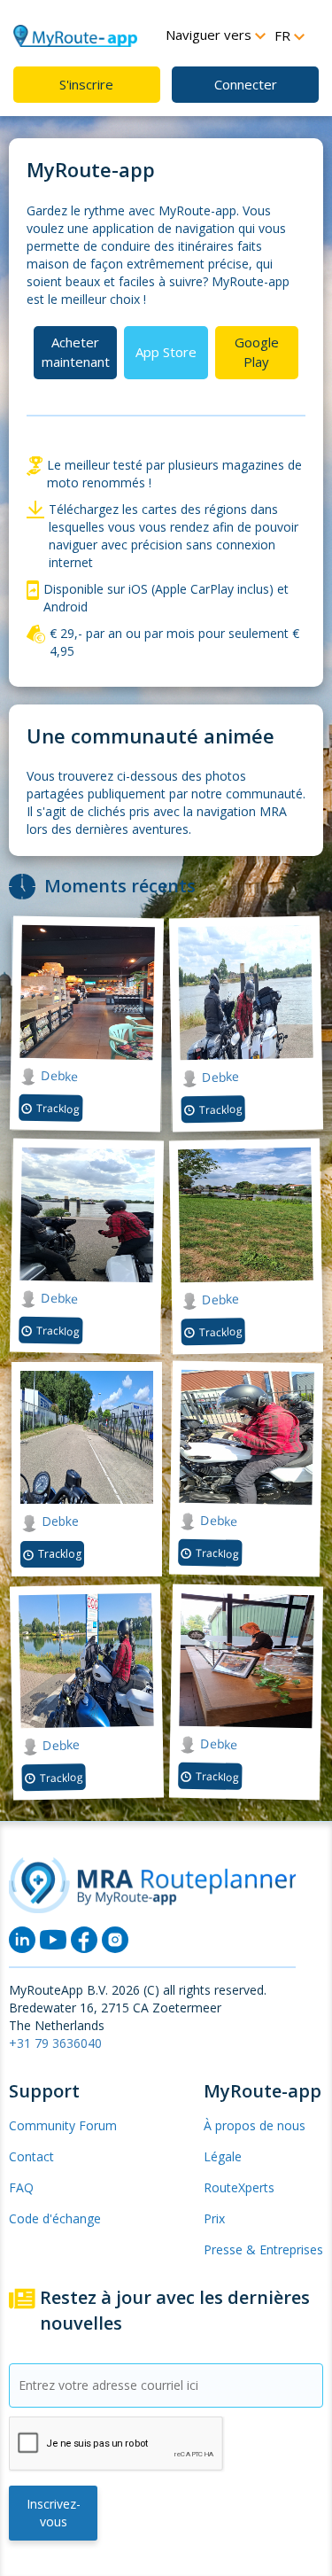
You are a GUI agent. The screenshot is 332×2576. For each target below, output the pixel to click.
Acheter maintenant (76, 351)
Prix (214, 2218)
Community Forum (63, 2125)
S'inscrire (86, 84)
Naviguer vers (210, 35)
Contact (31, 2156)
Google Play (257, 351)
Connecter (246, 84)
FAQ (21, 2187)
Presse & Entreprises (263, 2249)
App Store (166, 352)
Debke (57, 1076)
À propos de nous (255, 2125)
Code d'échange (55, 2218)
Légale (223, 2156)
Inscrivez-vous (54, 2513)
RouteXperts (239, 2187)
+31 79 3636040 (55, 2043)
